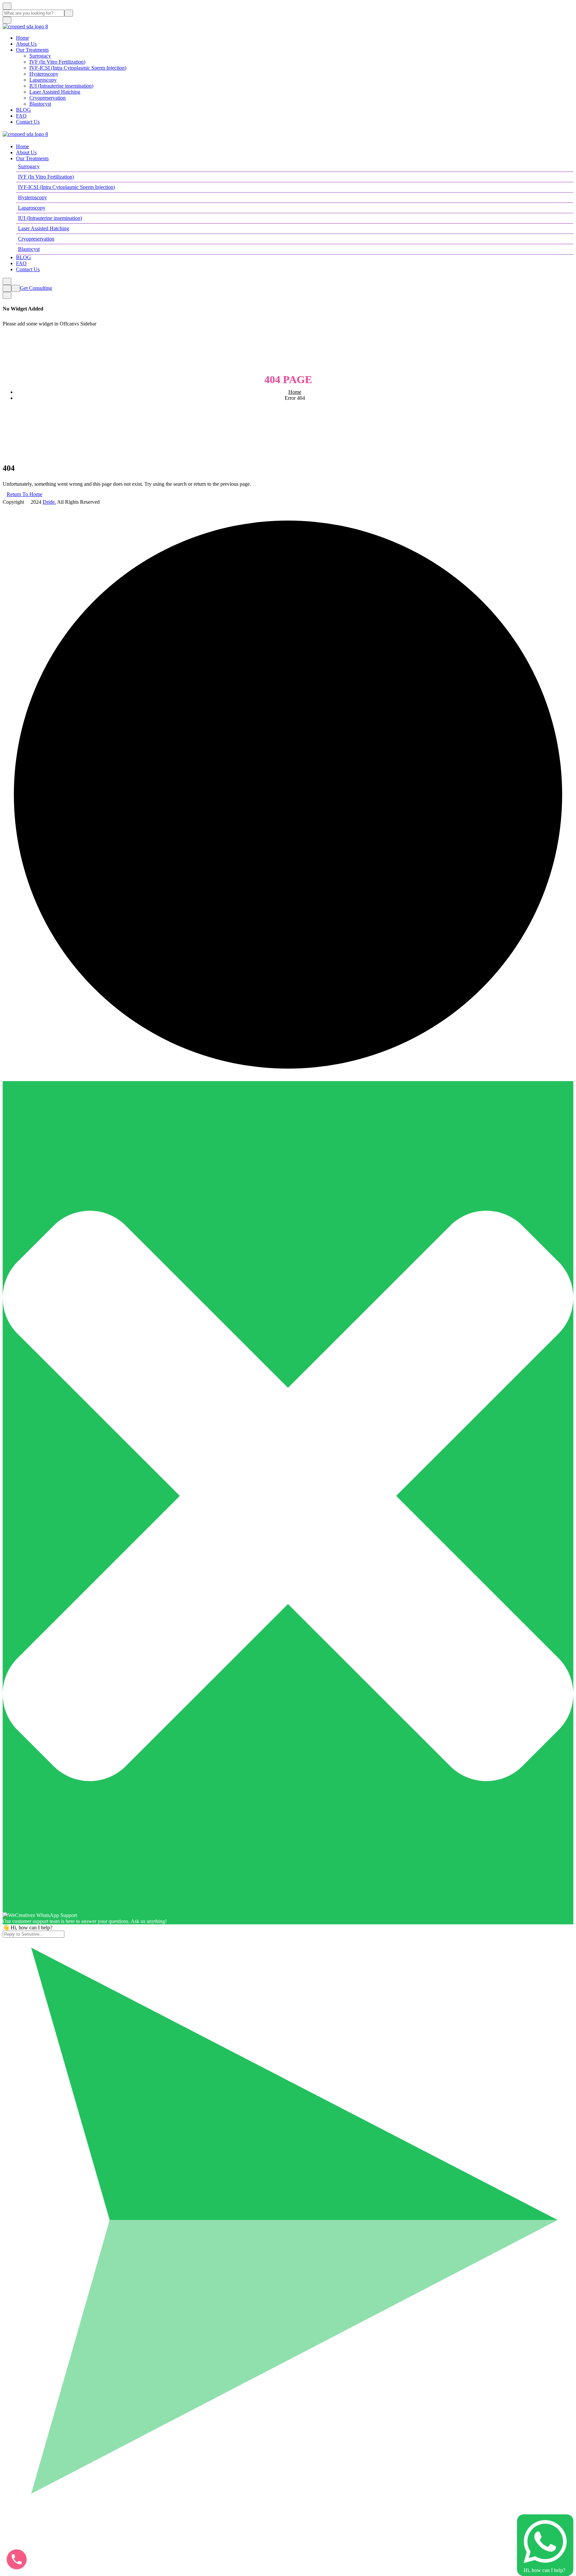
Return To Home (24, 494)
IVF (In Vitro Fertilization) (57, 62)
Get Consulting (36, 288)
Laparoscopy (43, 80)
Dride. (49, 502)
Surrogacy (40, 56)
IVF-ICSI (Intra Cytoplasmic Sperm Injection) (78, 68)
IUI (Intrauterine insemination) (61, 86)
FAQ (21, 116)
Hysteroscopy (44, 74)
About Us (26, 44)
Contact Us (28, 122)
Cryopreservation (47, 98)
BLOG (23, 110)
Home (22, 38)
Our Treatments (32, 50)
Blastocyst (40, 104)
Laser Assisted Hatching (55, 92)
